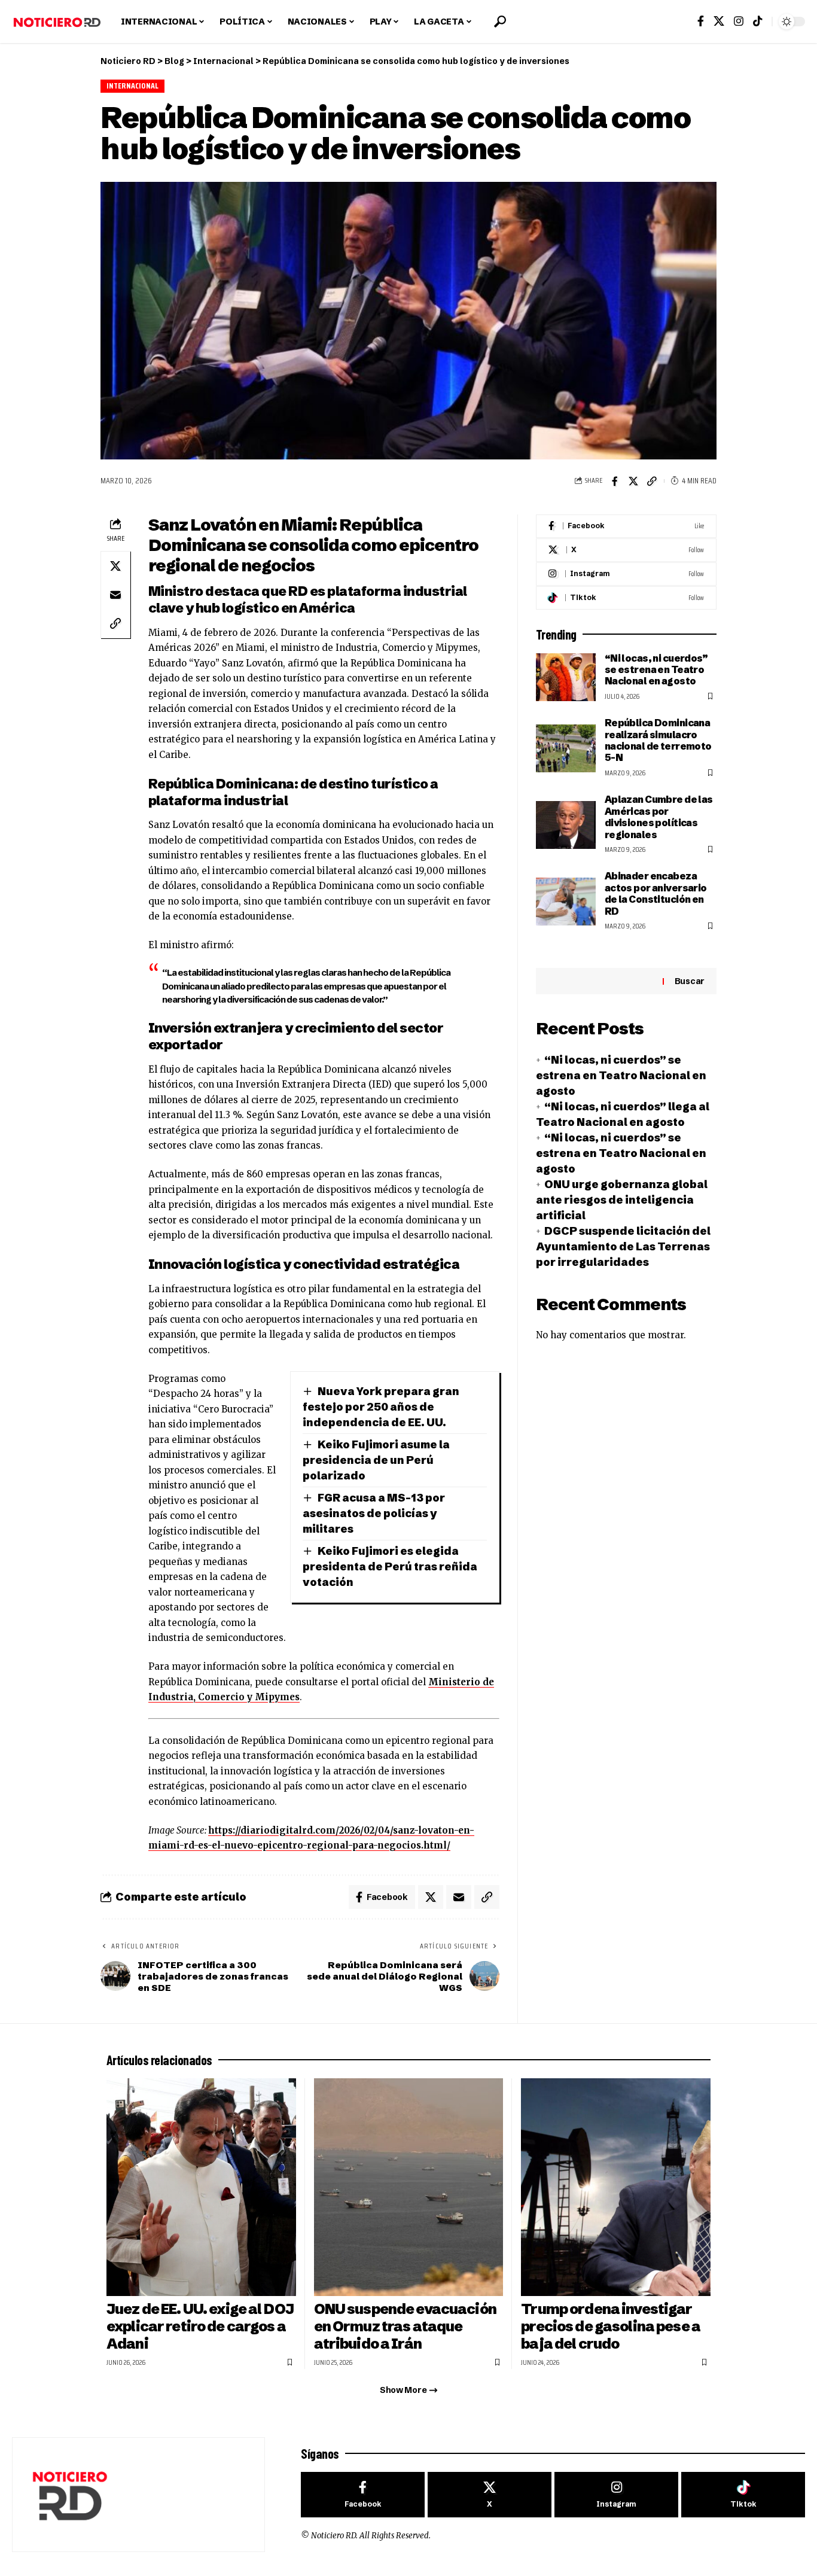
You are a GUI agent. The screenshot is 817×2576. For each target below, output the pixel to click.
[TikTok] (758, 21)
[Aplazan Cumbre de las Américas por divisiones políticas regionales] (566, 825)
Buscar (690, 981)
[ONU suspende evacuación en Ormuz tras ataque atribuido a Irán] (409, 2187)
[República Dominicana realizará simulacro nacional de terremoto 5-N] (566, 748)
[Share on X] (633, 481)
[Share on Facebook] (615, 481)
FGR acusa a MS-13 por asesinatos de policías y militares (374, 1513)
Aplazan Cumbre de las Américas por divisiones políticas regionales (659, 817)
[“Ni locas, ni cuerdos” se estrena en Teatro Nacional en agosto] (566, 677)
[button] (500, 22)
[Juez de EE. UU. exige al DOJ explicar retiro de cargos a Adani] (201, 2187)
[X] (719, 21)
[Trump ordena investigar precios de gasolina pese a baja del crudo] (616, 2187)
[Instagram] (739, 21)
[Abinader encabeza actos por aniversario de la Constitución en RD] (566, 902)
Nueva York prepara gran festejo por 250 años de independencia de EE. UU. (381, 1407)
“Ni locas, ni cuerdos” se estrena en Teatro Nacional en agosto (656, 670)
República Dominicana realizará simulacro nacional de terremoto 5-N (658, 740)
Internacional (133, 86)
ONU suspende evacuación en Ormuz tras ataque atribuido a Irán (405, 2326)
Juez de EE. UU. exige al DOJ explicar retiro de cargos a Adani (200, 2326)
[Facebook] (701, 21)
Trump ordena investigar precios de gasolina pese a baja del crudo (611, 2326)
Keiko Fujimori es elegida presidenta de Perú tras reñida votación (390, 1566)
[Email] (115, 595)
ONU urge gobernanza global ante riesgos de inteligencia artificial (622, 1200)
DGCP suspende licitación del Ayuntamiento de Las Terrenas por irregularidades (623, 1246)
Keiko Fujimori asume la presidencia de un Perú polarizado (376, 1460)
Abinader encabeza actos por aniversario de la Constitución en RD (656, 893)
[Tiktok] (626, 598)
